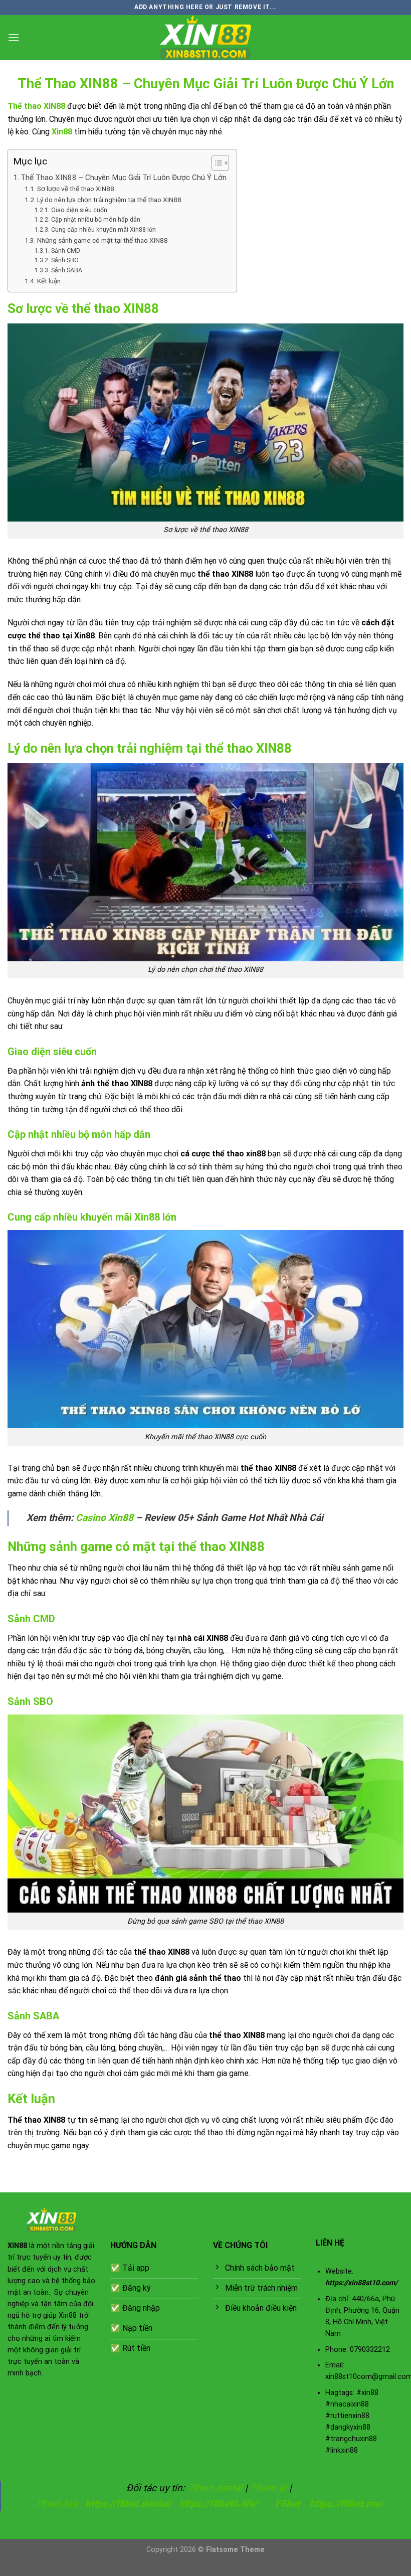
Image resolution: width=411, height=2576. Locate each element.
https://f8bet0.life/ (218, 2504)
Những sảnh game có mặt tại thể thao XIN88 (102, 240)
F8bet (287, 2504)
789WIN (180, 2569)
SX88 (125, 2569)
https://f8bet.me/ (346, 2504)
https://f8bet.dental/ (128, 2504)
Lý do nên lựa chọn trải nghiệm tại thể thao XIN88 (109, 200)
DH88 (99, 2569)
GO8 (209, 2569)
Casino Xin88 (105, 1518)
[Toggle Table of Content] (215, 163)
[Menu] (14, 37)
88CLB (71, 2569)
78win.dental (215, 2488)
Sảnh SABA (66, 270)
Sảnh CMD (65, 251)
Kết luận (49, 281)
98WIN (12, 2569)
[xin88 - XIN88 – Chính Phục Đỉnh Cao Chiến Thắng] (205, 38)
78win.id (268, 2488)
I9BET (42, 2569)
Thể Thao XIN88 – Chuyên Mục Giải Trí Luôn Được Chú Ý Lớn (124, 178)
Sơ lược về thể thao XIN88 (76, 189)
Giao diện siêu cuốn (79, 210)
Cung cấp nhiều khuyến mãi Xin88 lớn (103, 230)
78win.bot (56, 2504)
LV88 (150, 2569)
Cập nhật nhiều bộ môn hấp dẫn (95, 220)
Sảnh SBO (65, 260)
